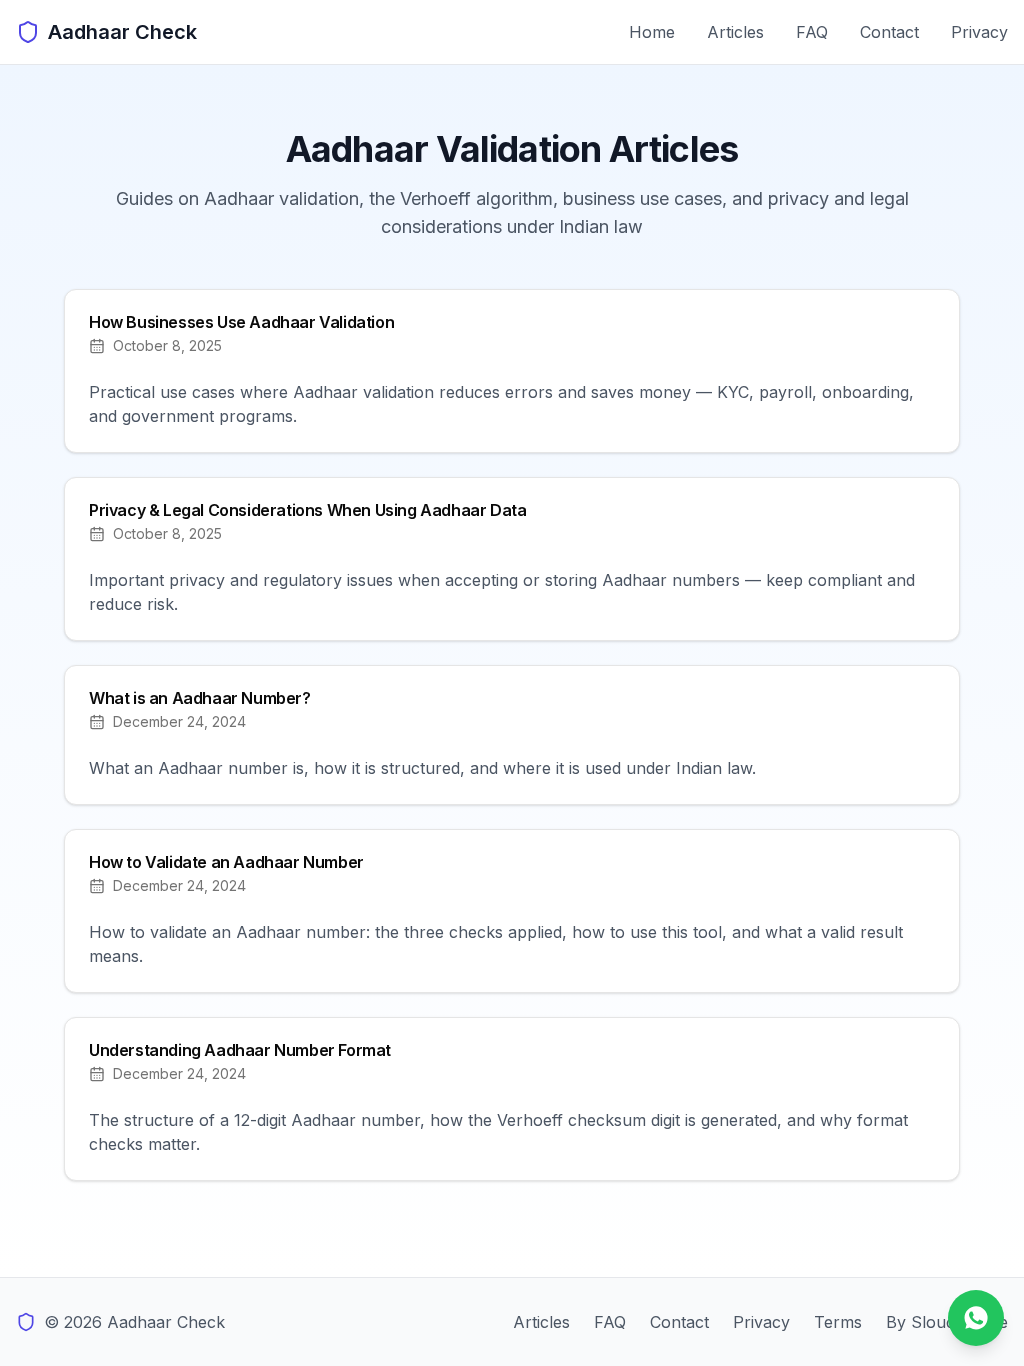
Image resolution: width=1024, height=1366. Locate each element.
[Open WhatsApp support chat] (976, 1318)
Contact (889, 32)
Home (652, 32)
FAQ (812, 32)
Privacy (979, 32)
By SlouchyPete (947, 1322)
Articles (735, 32)
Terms (838, 1322)
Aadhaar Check (122, 32)
